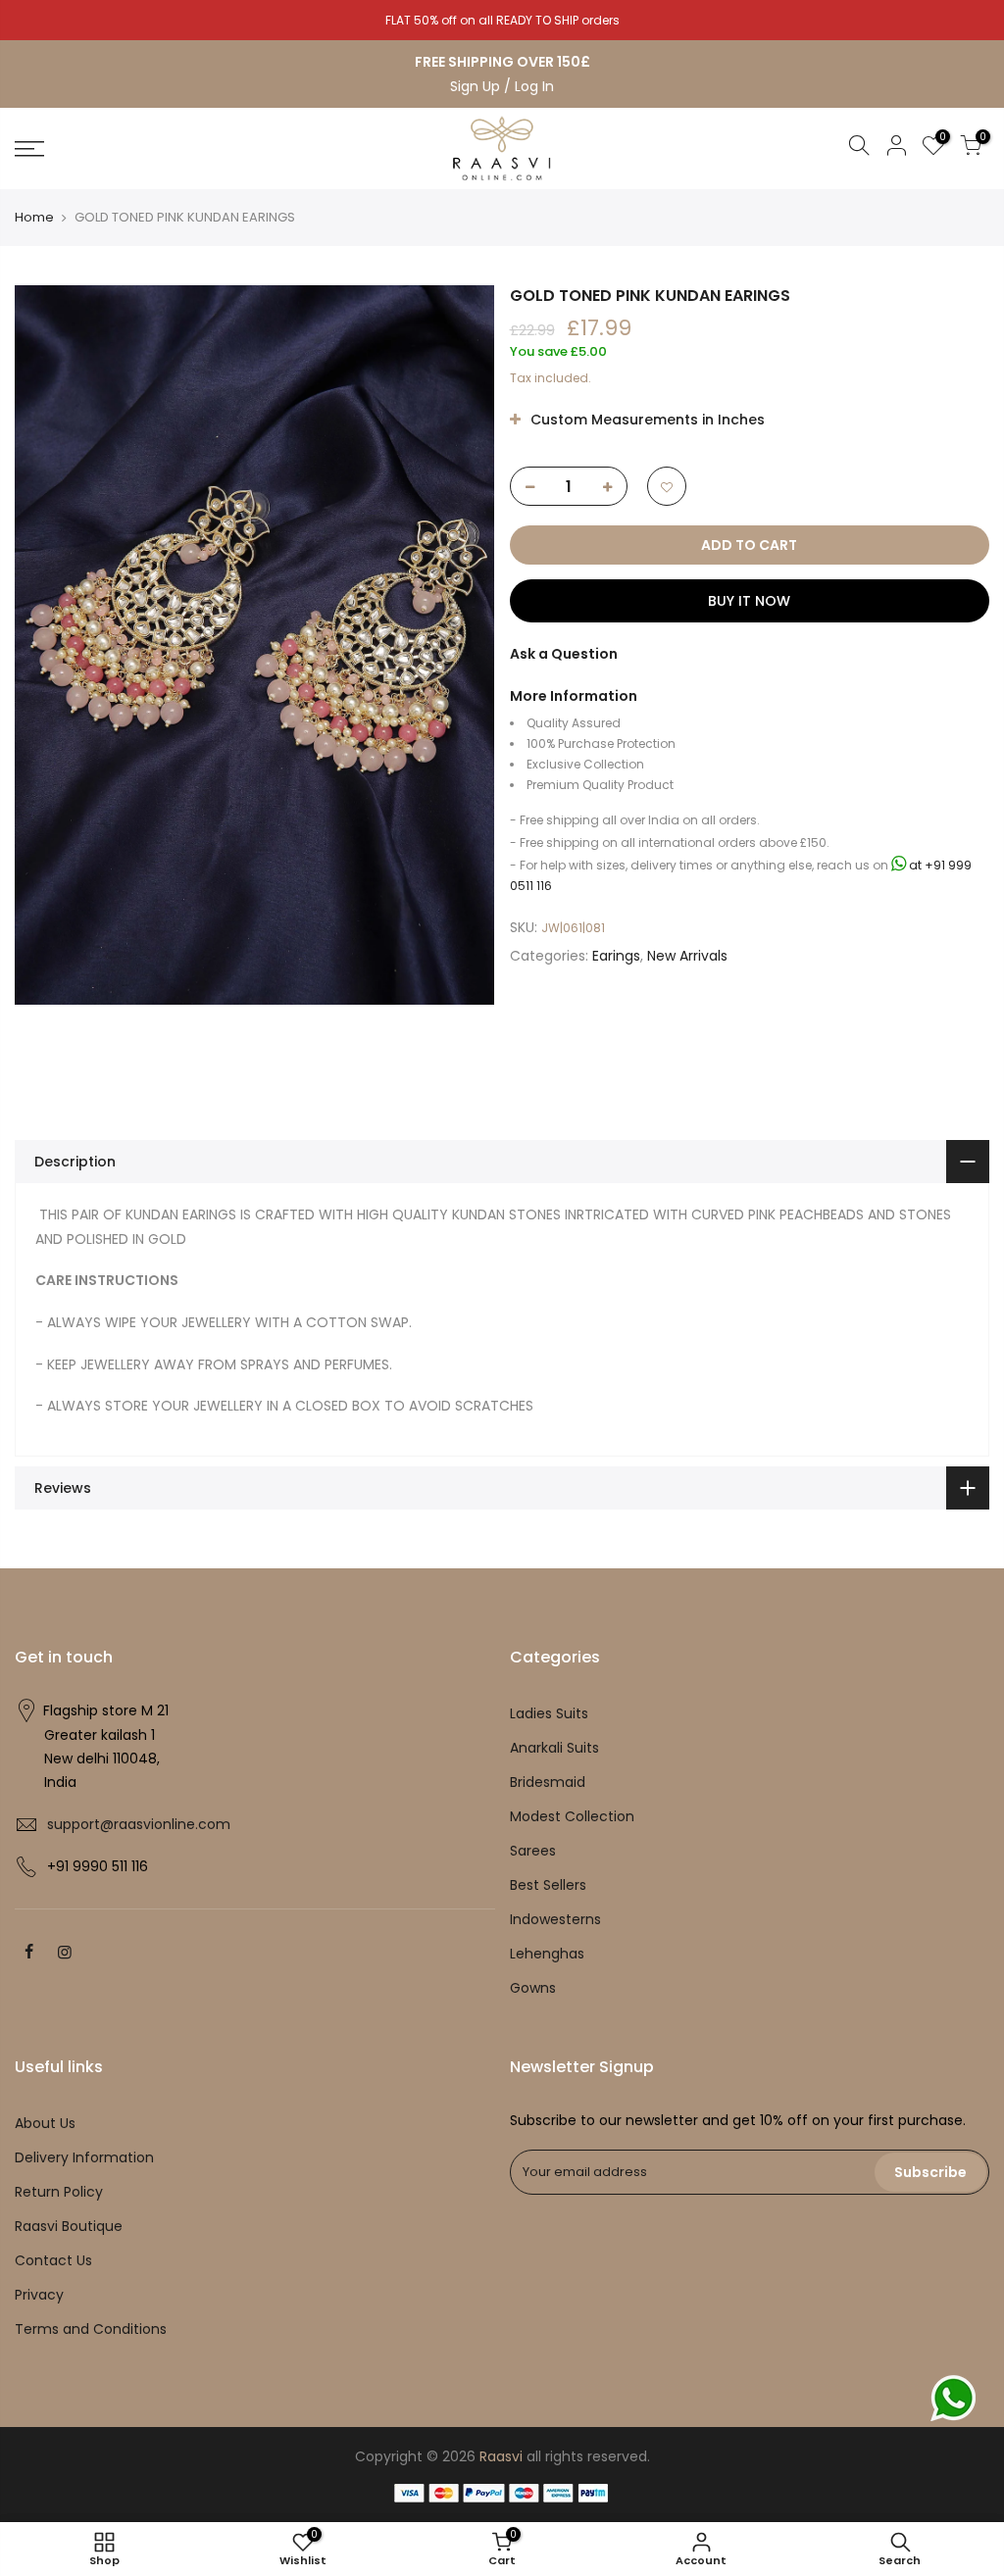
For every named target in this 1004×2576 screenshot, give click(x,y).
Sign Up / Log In (502, 86)
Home (34, 217)
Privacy (39, 2295)
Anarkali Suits (554, 1748)
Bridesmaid (548, 1782)
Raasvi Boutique (69, 2226)
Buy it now (749, 601)
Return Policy (59, 2192)
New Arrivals (687, 956)
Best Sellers (548, 1885)
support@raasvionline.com (139, 1824)
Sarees (533, 1851)
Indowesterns (555, 1919)
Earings (616, 956)
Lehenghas (547, 1954)
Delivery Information (84, 2157)
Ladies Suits (549, 1713)
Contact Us (53, 2260)
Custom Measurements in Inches (646, 420)
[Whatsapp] (953, 2398)
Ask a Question (564, 654)
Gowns (533, 1988)
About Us (45, 2123)
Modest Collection (572, 1816)
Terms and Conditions (91, 2329)
